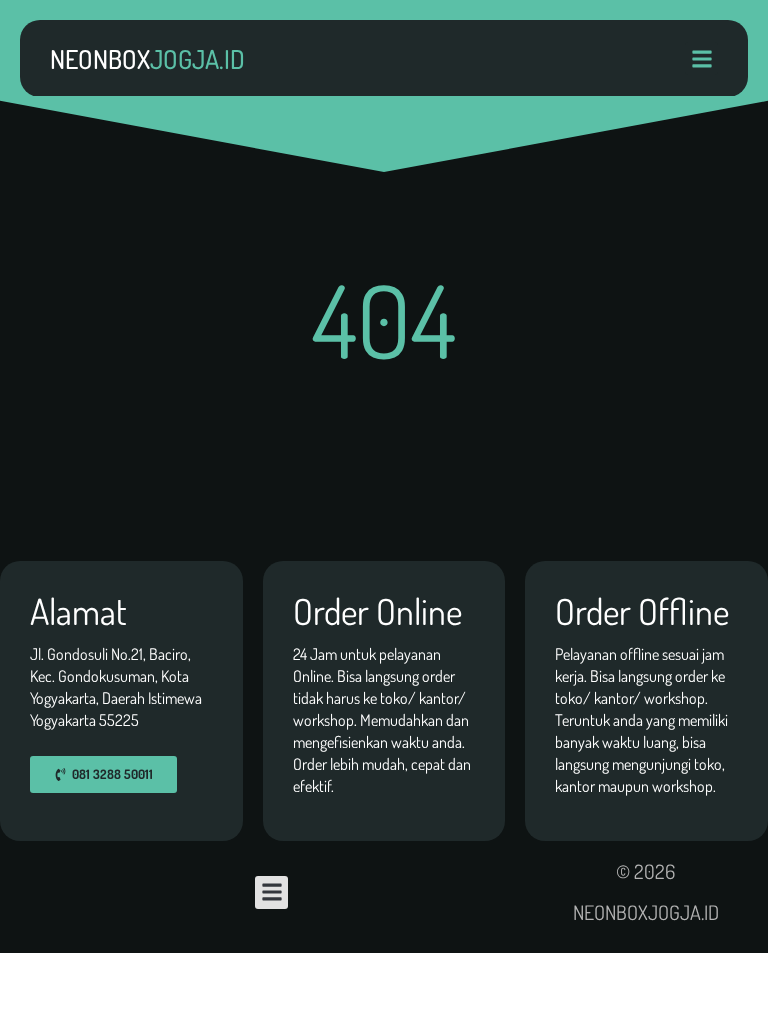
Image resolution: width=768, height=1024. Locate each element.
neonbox (147, 58)
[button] (701, 58)
